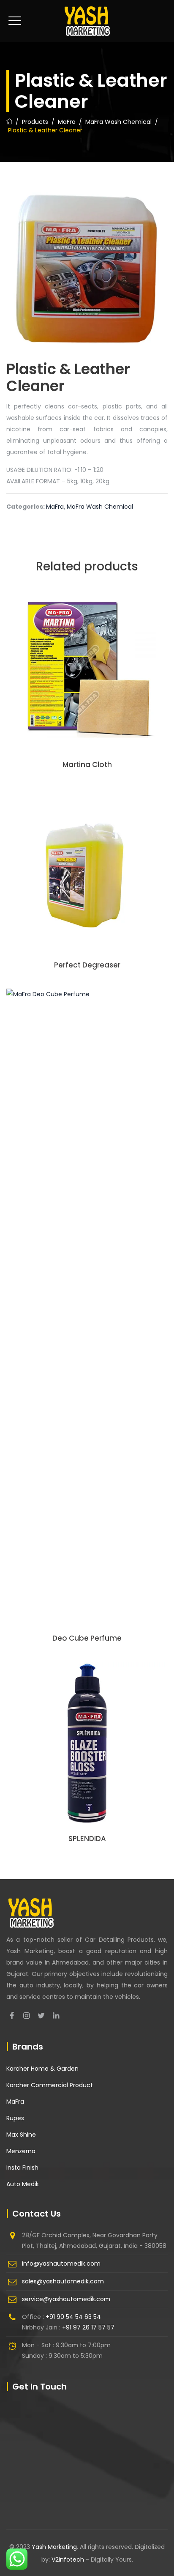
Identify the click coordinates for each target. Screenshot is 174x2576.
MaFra (55, 507)
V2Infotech (69, 2560)
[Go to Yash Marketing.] (9, 122)
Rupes (15, 2118)
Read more (87, 688)
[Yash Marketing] (87, 21)
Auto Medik (23, 2184)
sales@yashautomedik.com (63, 2281)
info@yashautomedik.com (61, 2264)
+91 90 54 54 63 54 (73, 2317)
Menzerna (21, 2151)
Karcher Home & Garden (42, 2069)
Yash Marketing (54, 2547)
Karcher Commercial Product (50, 2085)
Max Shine (21, 2135)
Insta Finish (22, 2168)
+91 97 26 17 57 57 (88, 2327)
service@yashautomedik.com (66, 2299)
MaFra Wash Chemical (100, 507)
